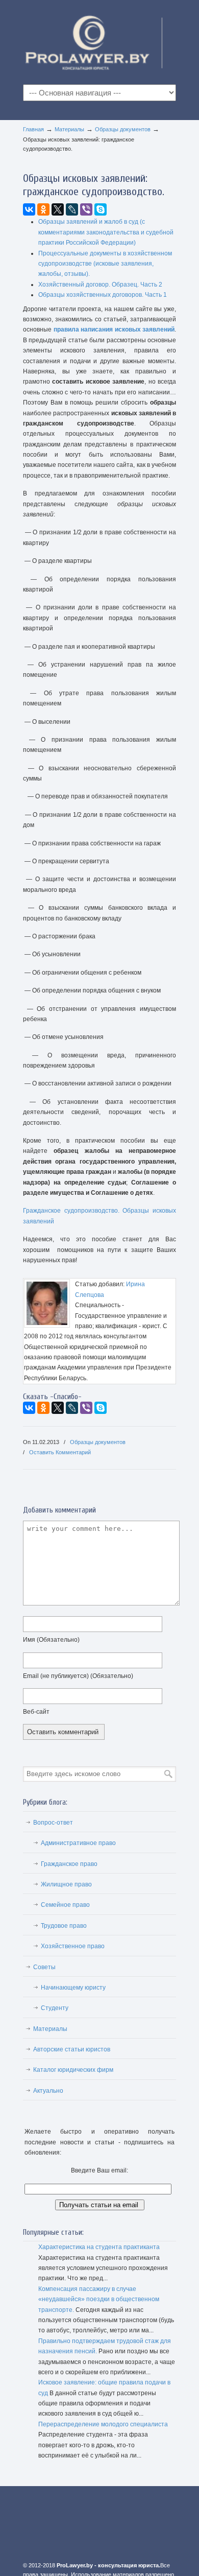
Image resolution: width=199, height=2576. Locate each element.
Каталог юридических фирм (73, 2070)
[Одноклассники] (43, 209)
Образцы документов (123, 129)
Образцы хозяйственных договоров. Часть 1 (103, 295)
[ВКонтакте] (29, 209)
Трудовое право (64, 1926)
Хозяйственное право (73, 1946)
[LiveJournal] (72, 209)
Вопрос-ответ (53, 1823)
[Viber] (86, 209)
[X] (58, 209)
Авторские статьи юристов (72, 2049)
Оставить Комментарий (60, 1452)
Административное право (78, 1843)
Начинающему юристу (73, 1988)
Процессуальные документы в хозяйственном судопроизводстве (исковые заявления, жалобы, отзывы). (105, 264)
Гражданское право (69, 1864)
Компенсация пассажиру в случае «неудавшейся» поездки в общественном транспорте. (99, 2299)
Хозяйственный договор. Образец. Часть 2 (100, 285)
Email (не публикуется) (78, 1676)
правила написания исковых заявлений (114, 329)
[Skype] (101, 209)
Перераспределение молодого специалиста (103, 2424)
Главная (33, 129)
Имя (51, 1640)
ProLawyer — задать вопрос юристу (99, 41)
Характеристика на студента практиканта (99, 2247)
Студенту (55, 2008)
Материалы (69, 129)
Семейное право (65, 1905)
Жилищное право (66, 1884)
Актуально (48, 2091)
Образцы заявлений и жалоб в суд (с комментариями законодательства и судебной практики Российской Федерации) (106, 232)
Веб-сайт (36, 1712)
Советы (44, 1967)
